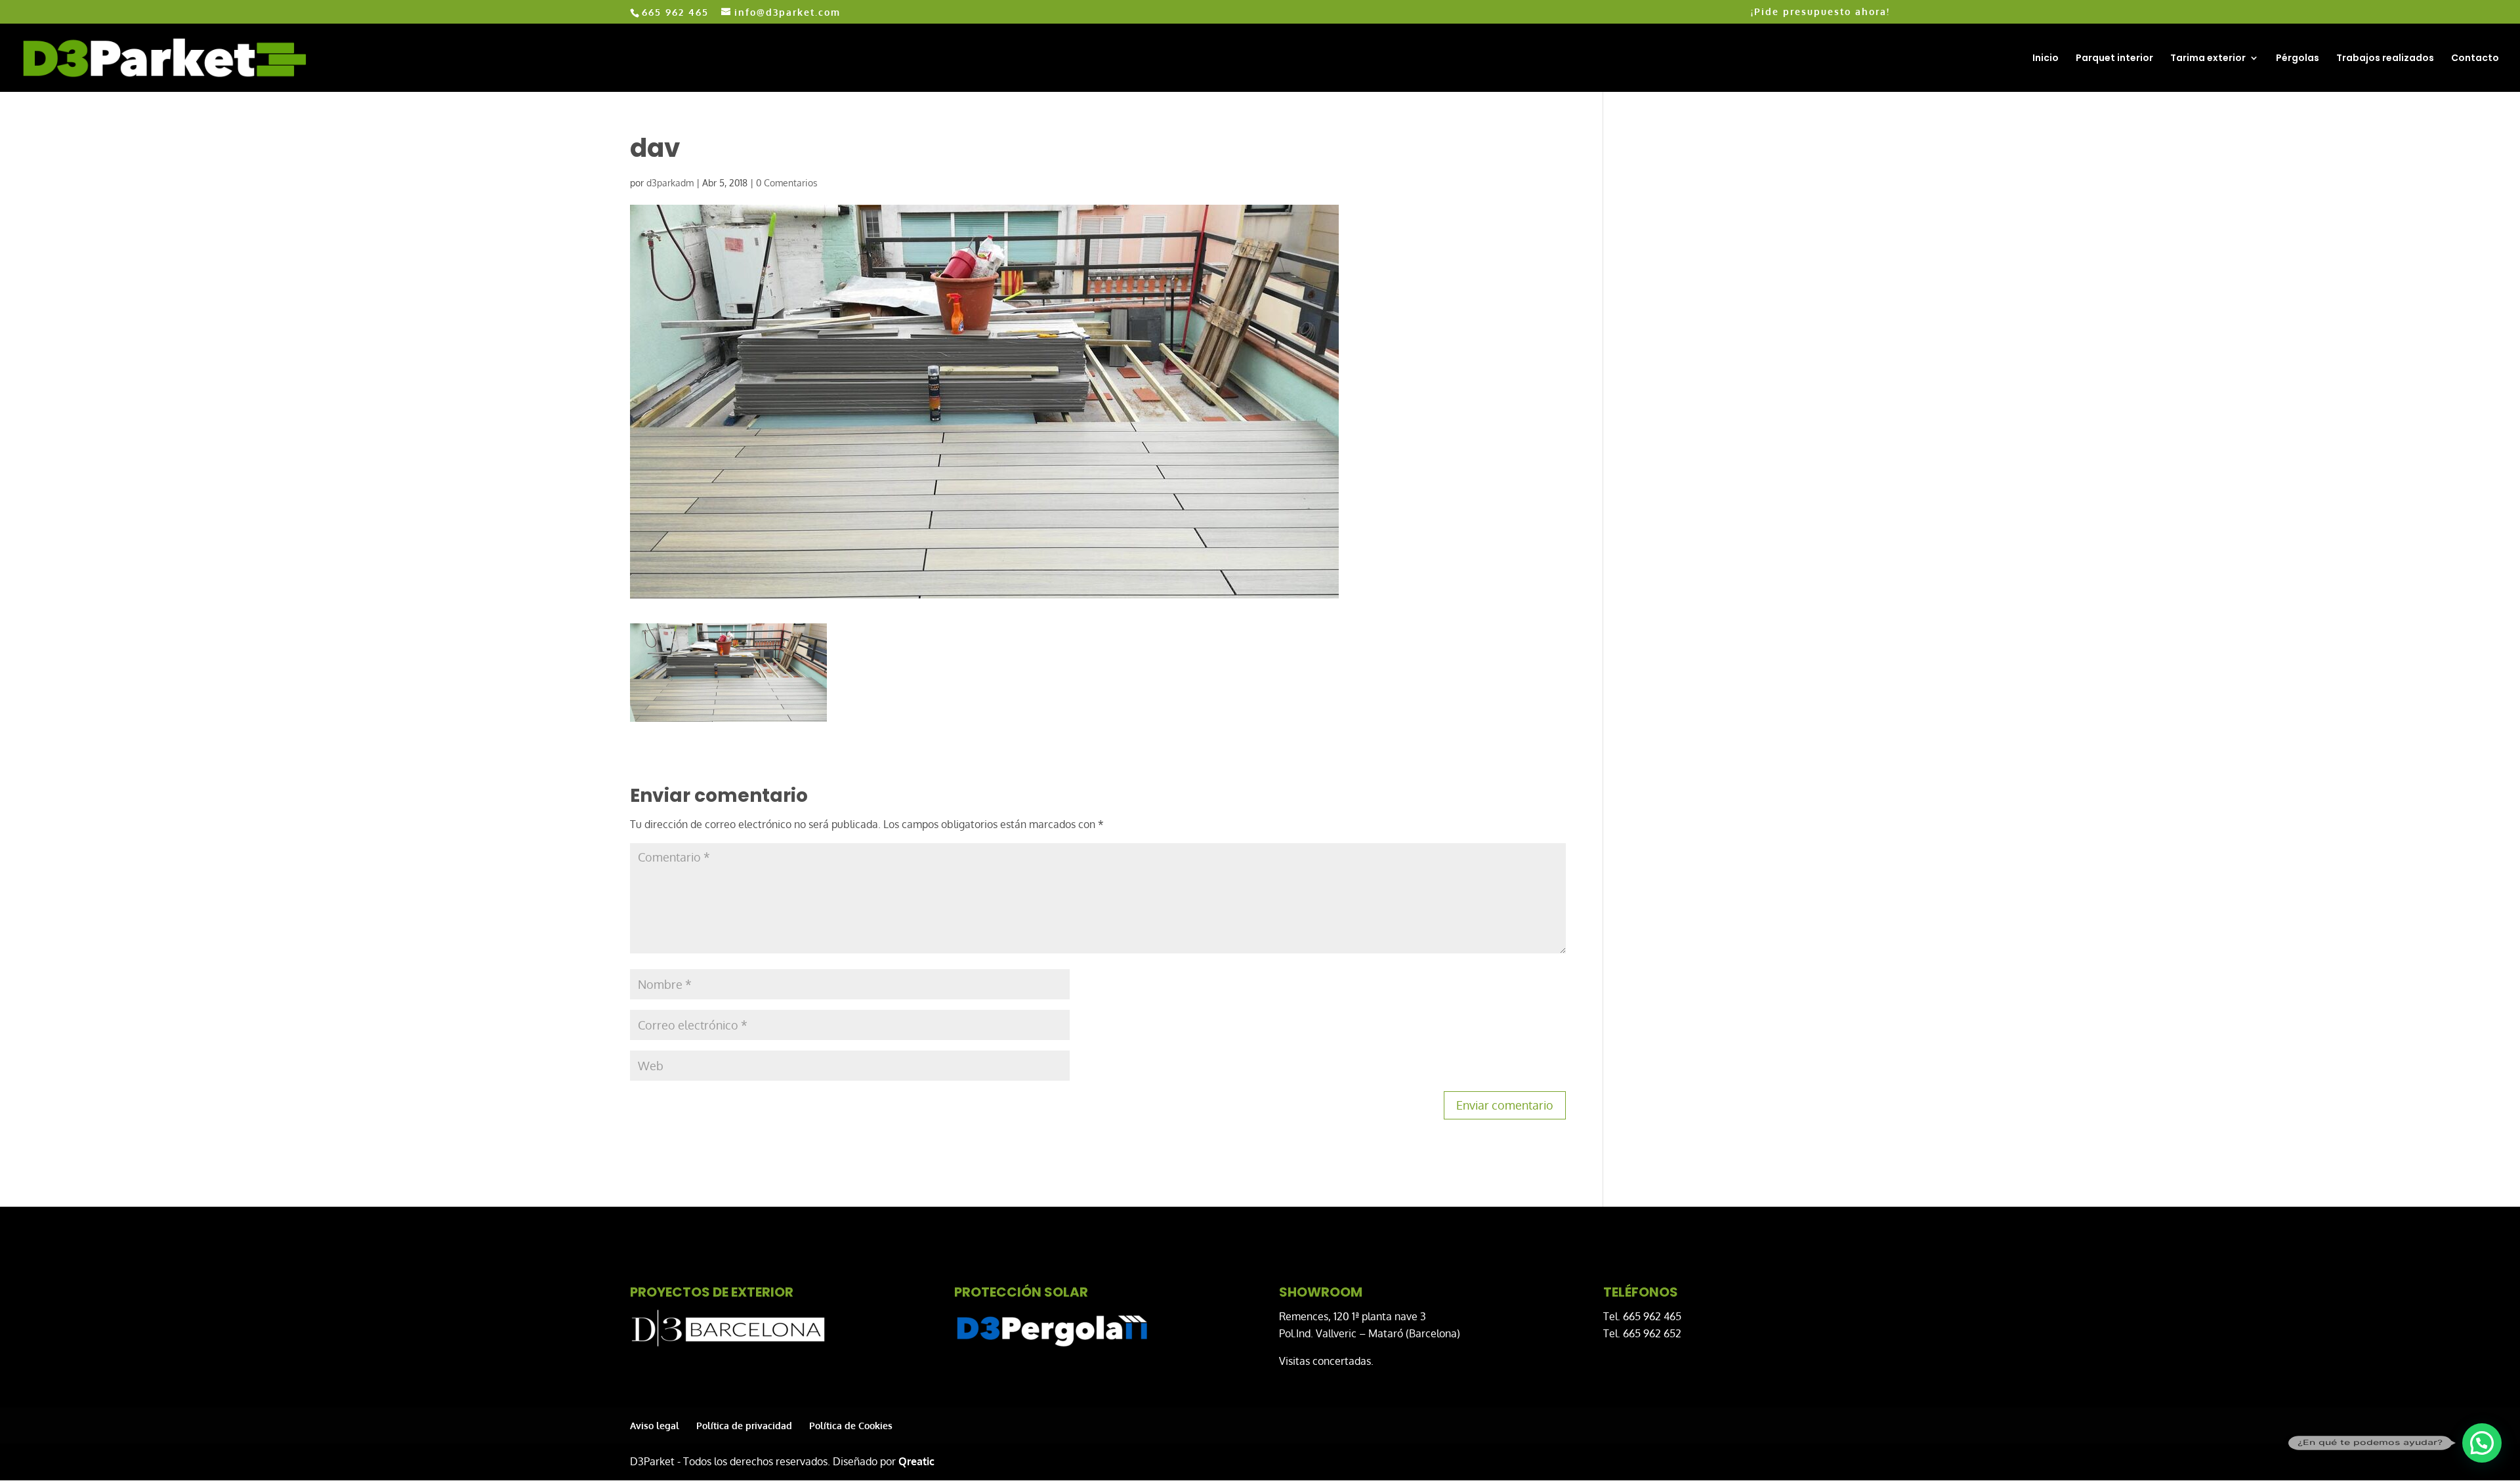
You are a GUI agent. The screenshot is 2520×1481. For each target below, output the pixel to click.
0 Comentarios (787, 183)
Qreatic (916, 1461)
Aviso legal (655, 1426)
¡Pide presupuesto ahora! (1820, 12)
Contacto (2475, 59)
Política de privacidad (744, 1426)
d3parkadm (670, 183)
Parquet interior (2114, 59)
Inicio (2046, 59)
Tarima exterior (2208, 59)
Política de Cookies (851, 1426)
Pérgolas (2298, 59)
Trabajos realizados (2385, 59)
